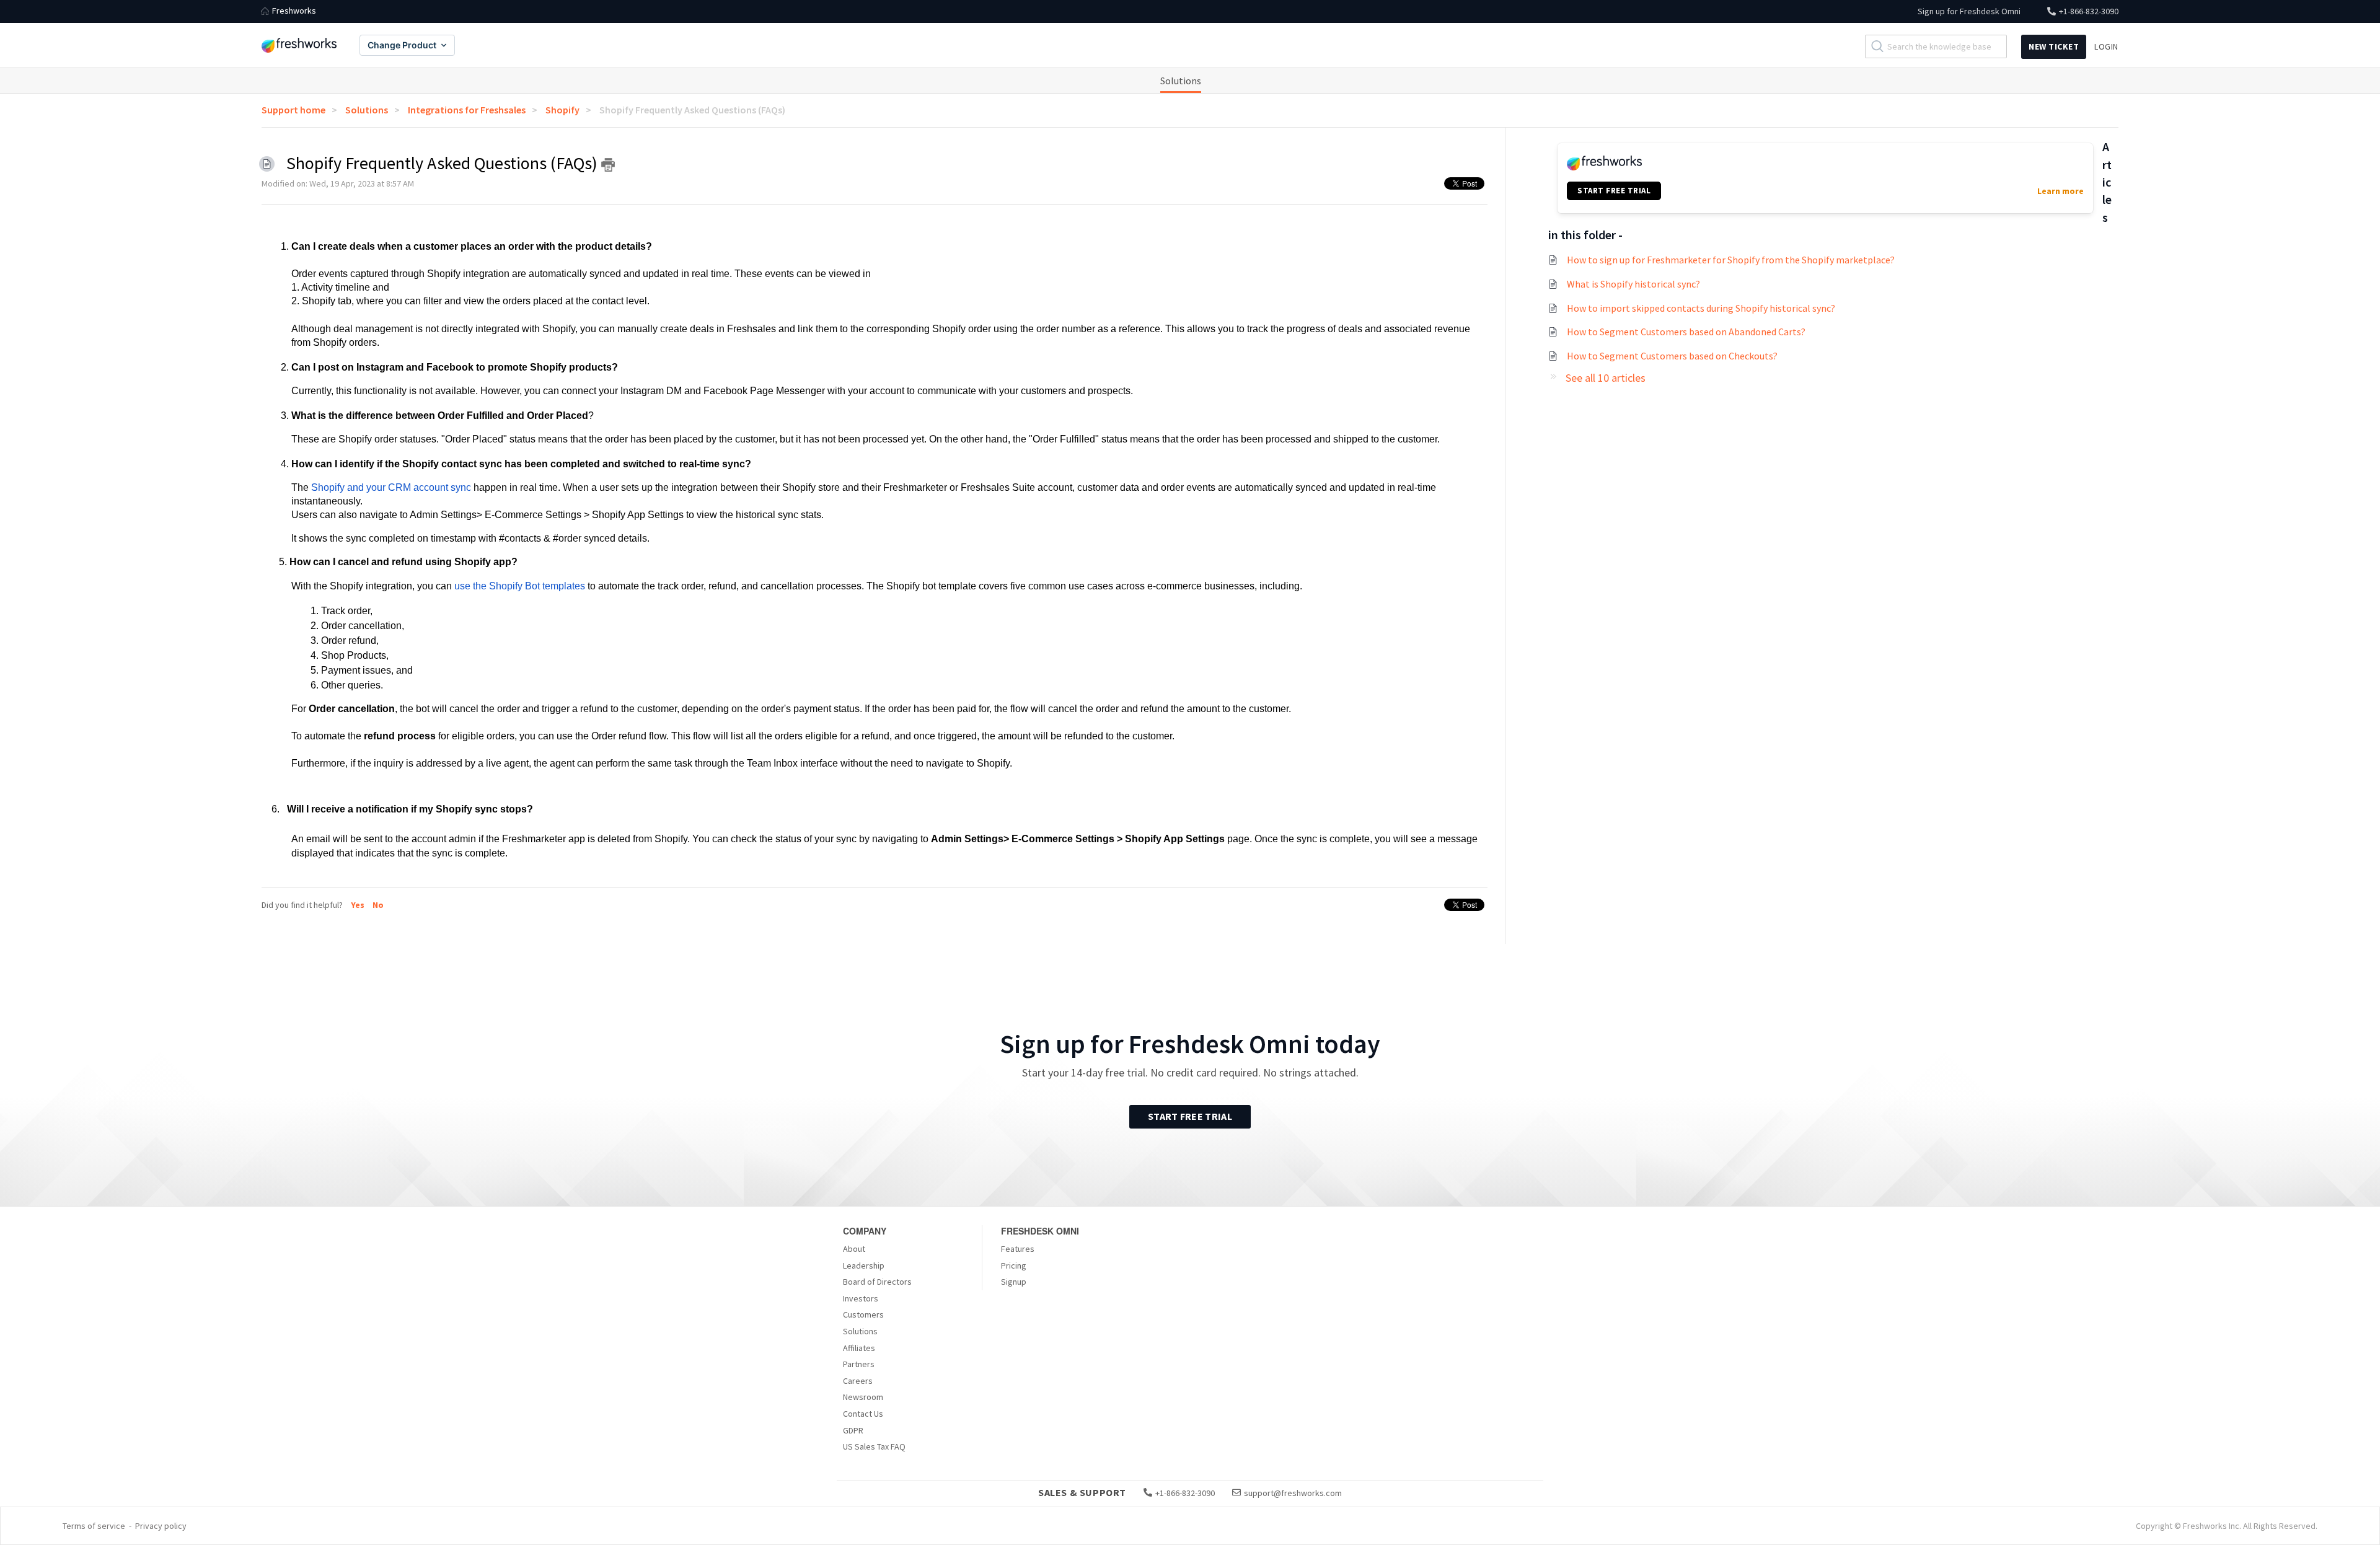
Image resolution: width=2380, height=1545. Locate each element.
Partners (859, 1364)
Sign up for (1969, 11)
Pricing (1014, 1265)
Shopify (562, 110)
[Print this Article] (608, 165)
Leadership (864, 1265)
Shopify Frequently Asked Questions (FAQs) (692, 110)
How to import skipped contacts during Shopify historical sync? (1701, 308)
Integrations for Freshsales (467, 110)
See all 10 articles (1606, 378)
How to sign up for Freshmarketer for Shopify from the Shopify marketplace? (1731, 260)
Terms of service (94, 1526)
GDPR (853, 1430)
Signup (1014, 1282)
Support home (293, 110)
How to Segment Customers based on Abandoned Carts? (1686, 332)
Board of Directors (877, 1282)
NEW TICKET (2054, 46)
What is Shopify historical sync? (1633, 284)
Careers (858, 1381)
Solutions (1181, 81)
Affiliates (859, 1348)
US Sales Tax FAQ (874, 1446)
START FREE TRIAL (1614, 191)
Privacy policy (161, 1526)
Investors (861, 1298)
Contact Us (863, 1414)
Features (1018, 1249)
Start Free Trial (1190, 1116)
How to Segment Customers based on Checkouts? (1672, 356)
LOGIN (2106, 46)
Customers (863, 1314)
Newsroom (863, 1397)
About (854, 1249)
